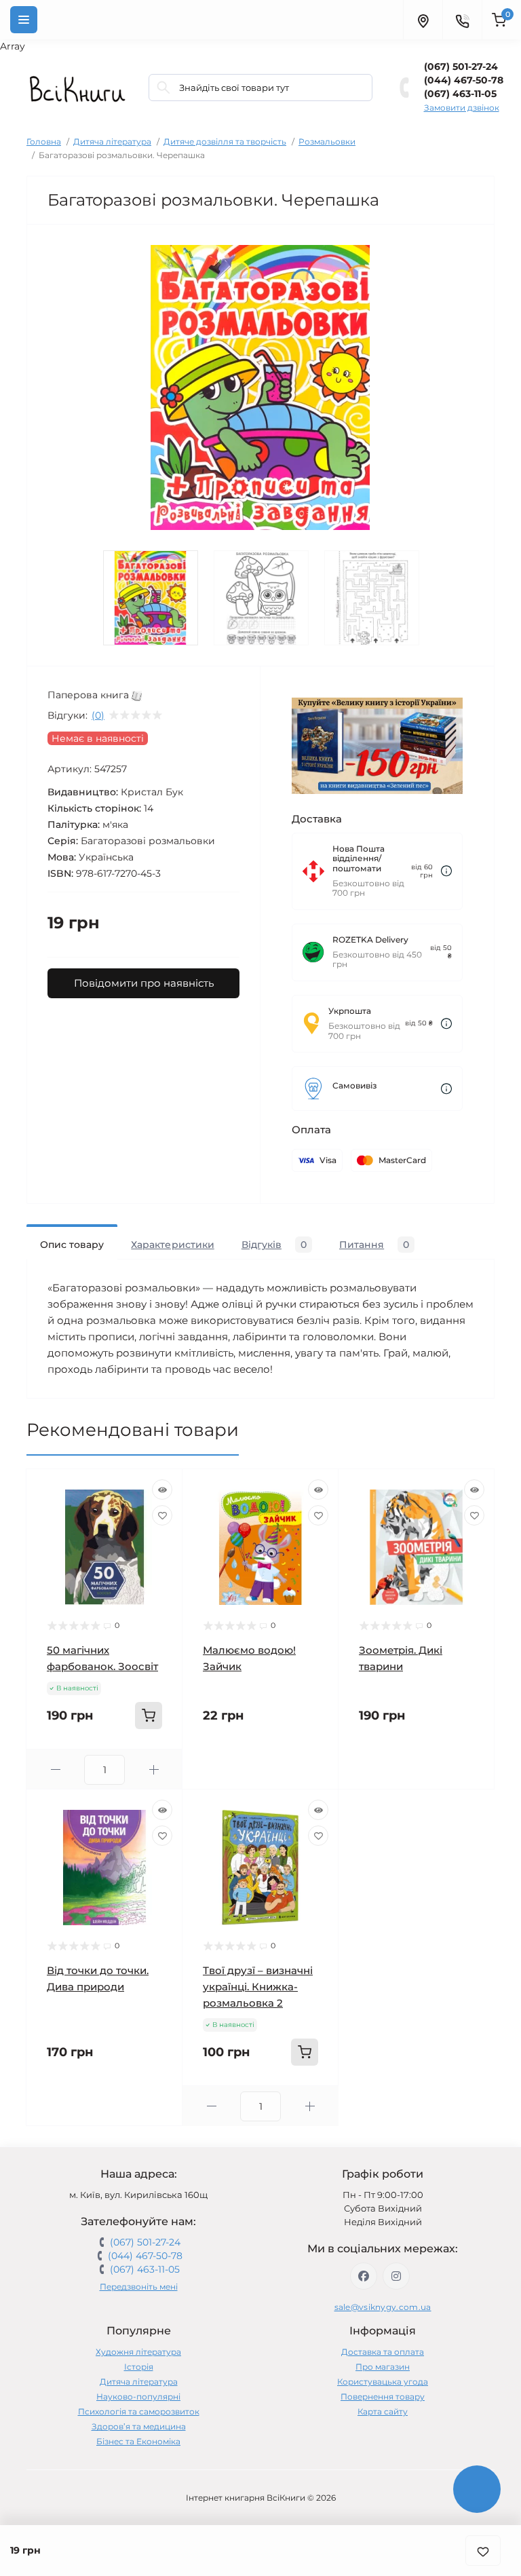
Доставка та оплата (383, 2352)
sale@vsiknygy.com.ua (383, 2307)
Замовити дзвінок (462, 108)
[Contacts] (462, 20)
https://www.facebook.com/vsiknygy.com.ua (364, 2276)
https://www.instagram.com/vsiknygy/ (396, 2276)
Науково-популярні (138, 2397)
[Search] (163, 88)
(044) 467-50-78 (464, 80)
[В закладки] (483, 2551)
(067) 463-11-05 (460, 94)
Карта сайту (383, 2411)
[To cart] (149, 1716)
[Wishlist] (162, 1515)
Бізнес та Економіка (138, 2441)
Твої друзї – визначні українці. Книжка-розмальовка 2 (258, 1987)
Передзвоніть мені (139, 2287)
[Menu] (24, 20)
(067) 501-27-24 (461, 67)
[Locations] (423, 20)
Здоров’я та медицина (139, 2426)
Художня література (138, 2352)
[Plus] (154, 1769)
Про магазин (383, 2367)
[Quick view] (162, 1490)
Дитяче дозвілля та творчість (225, 141)
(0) (98, 715)
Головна (44, 141)
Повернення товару (383, 2397)
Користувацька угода (383, 2382)
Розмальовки (327, 141)
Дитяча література (112, 141)
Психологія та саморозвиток (139, 2411)
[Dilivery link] (446, 871)
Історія (139, 2367)
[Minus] (55, 1769)
